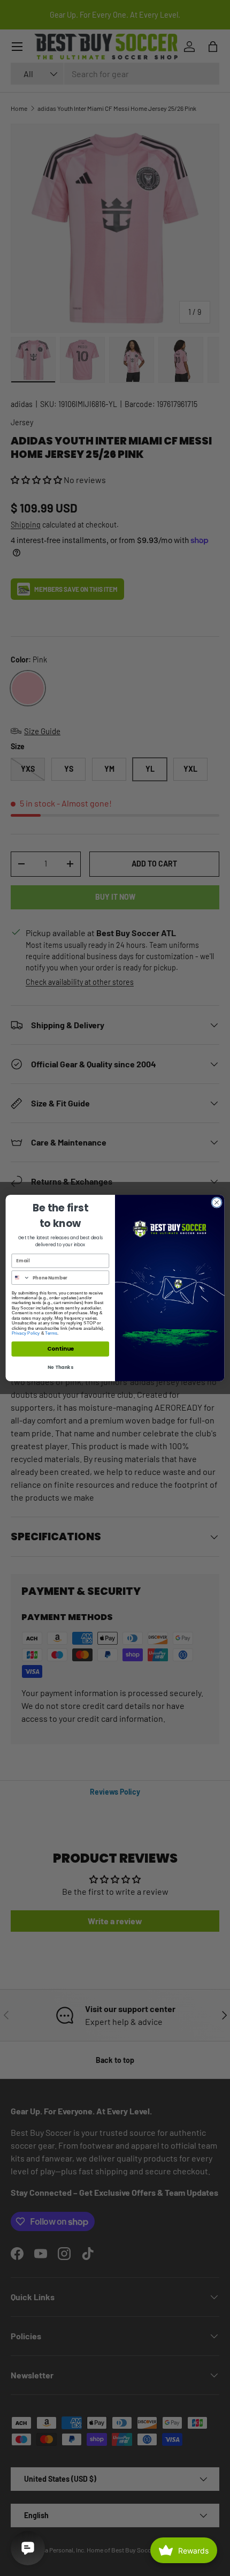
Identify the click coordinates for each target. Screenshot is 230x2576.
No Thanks (60, 1367)
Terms (51, 1333)
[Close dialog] (217, 1202)
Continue (60, 1349)
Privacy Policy (26, 1333)
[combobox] (21, 1278)
